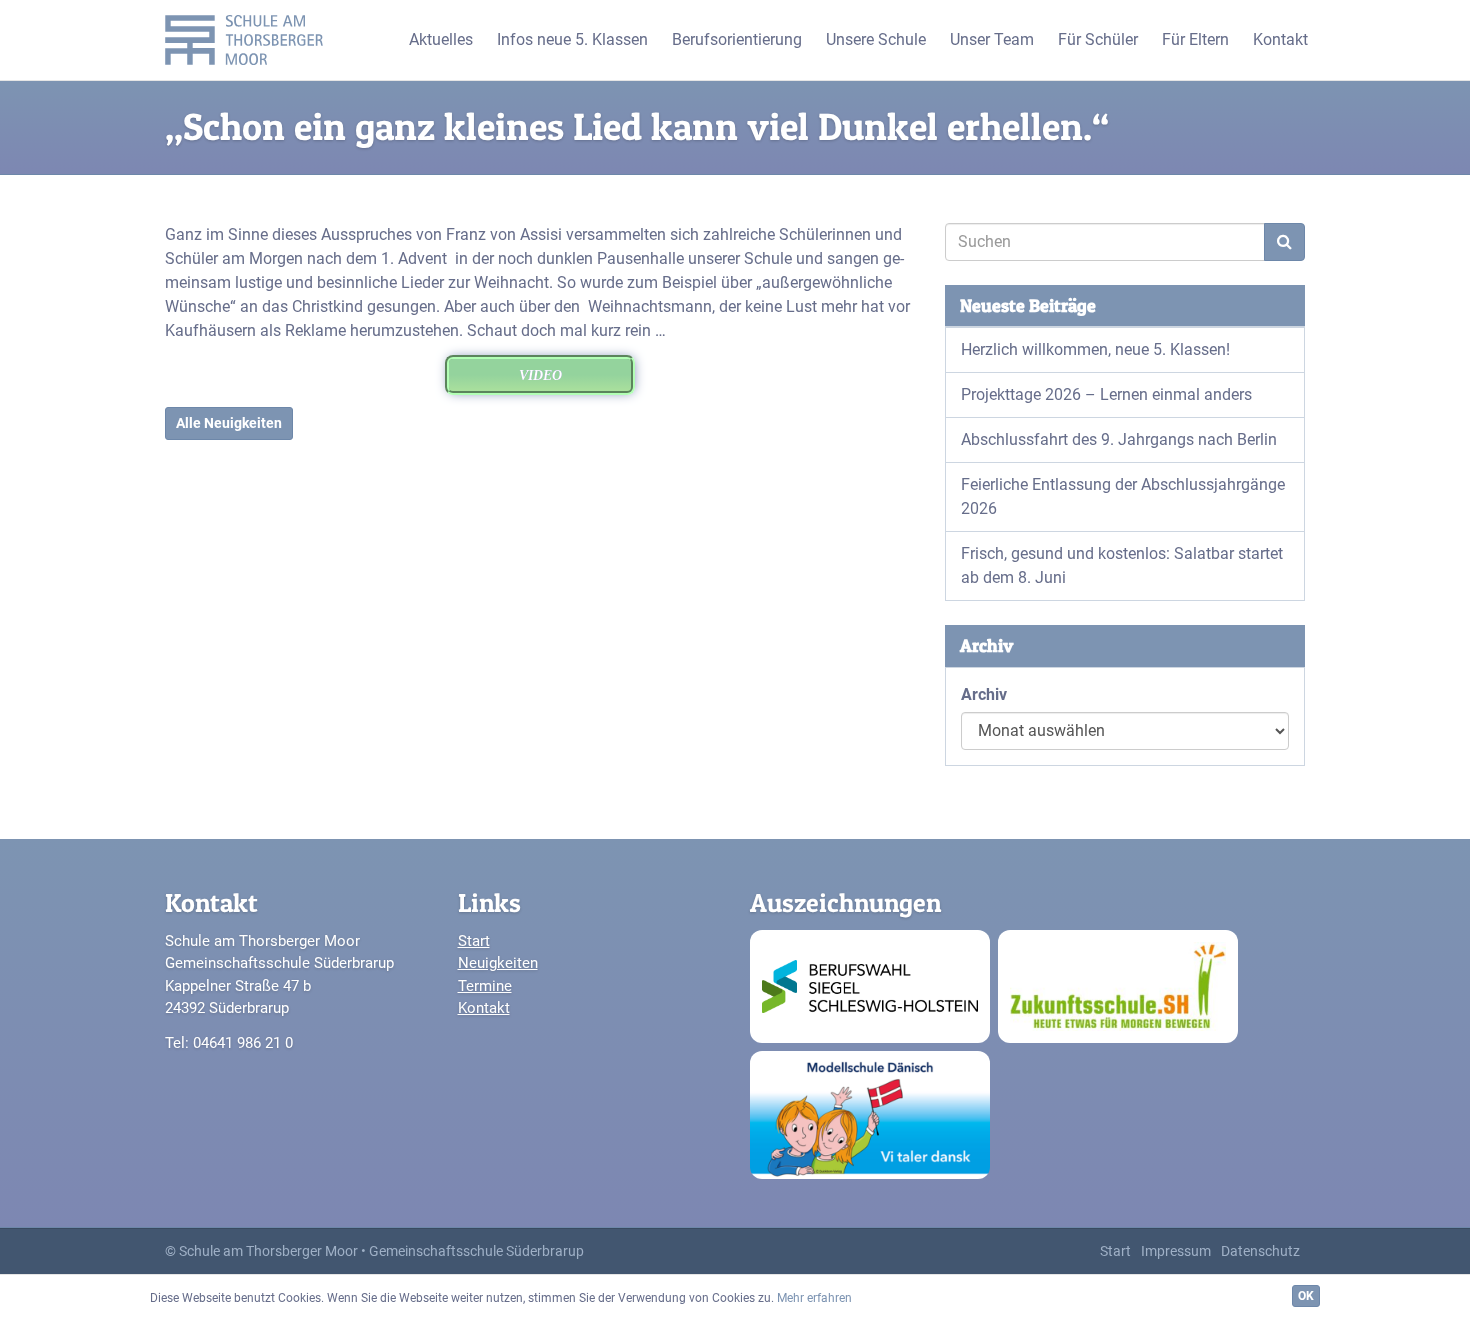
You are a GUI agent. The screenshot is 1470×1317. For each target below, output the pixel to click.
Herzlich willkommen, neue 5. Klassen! (1095, 349)
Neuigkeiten (498, 963)
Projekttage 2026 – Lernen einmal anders (1106, 394)
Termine (485, 986)
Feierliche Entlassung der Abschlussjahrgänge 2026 (1123, 496)
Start (474, 941)
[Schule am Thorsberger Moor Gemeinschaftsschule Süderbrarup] (249, 40)
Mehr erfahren (814, 1298)
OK (1306, 1296)
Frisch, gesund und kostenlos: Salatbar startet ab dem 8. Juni (1122, 565)
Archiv (984, 694)
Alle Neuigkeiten (229, 423)
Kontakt (484, 1008)
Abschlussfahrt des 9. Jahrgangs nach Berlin (1119, 439)
